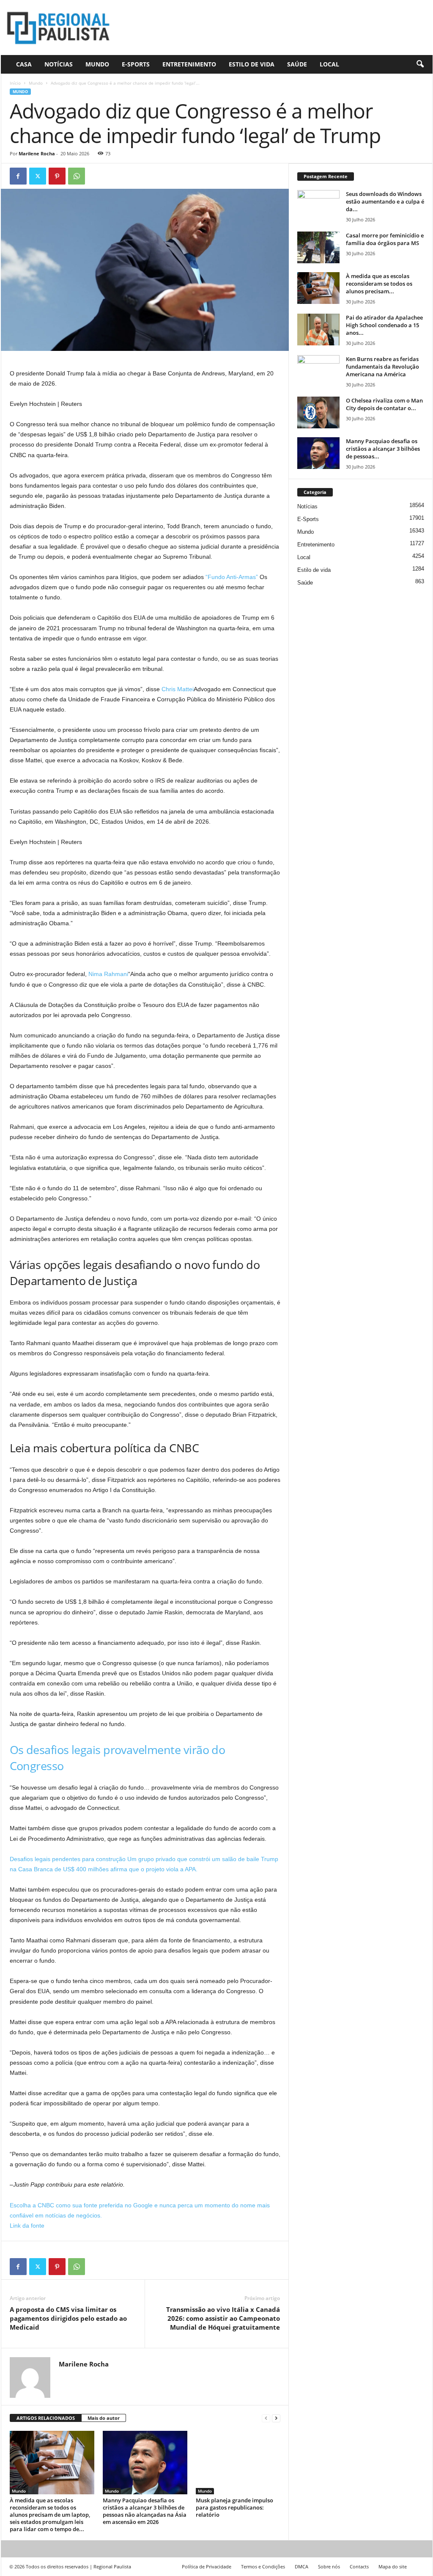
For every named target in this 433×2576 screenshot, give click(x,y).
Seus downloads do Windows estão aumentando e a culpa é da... (385, 201)
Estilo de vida (252, 64)
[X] (38, 176)
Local (329, 64)
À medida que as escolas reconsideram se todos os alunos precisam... (379, 284)
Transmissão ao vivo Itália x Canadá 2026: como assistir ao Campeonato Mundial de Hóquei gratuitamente (223, 2318)
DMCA (301, 2566)
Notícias (59, 64)
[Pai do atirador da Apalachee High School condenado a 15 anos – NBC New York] (318, 330)
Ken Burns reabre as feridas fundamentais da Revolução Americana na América (382, 367)
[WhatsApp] (77, 176)
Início (15, 83)
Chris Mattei (178, 689)
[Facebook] (18, 176)
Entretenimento (189, 64)
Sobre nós (329, 2566)
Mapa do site (393, 2566)
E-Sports (136, 64)
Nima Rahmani (108, 974)
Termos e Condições (263, 2566)
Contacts (359, 2566)
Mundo (97, 64)
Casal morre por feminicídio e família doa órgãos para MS (385, 239)
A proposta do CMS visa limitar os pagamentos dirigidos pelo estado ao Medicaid (68, 2318)
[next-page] (276, 2418)
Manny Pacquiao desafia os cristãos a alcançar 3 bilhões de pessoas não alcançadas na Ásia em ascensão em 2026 (145, 2511)
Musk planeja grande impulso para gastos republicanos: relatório (234, 2507)
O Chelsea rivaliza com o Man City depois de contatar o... (384, 404)
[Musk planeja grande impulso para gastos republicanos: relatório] (238, 2463)
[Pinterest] (57, 176)
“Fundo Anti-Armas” (232, 577)
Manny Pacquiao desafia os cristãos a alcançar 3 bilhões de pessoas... (383, 449)
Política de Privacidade (207, 2566)
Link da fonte (27, 2226)
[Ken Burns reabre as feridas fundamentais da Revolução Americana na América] (318, 371)
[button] (420, 64)
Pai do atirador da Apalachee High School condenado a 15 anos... (384, 325)
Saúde (297, 64)
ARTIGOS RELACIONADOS (46, 2418)
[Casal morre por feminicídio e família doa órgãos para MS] (318, 247)
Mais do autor (104, 2418)
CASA (24, 64)
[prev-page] (266, 2418)
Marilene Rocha (37, 153)
